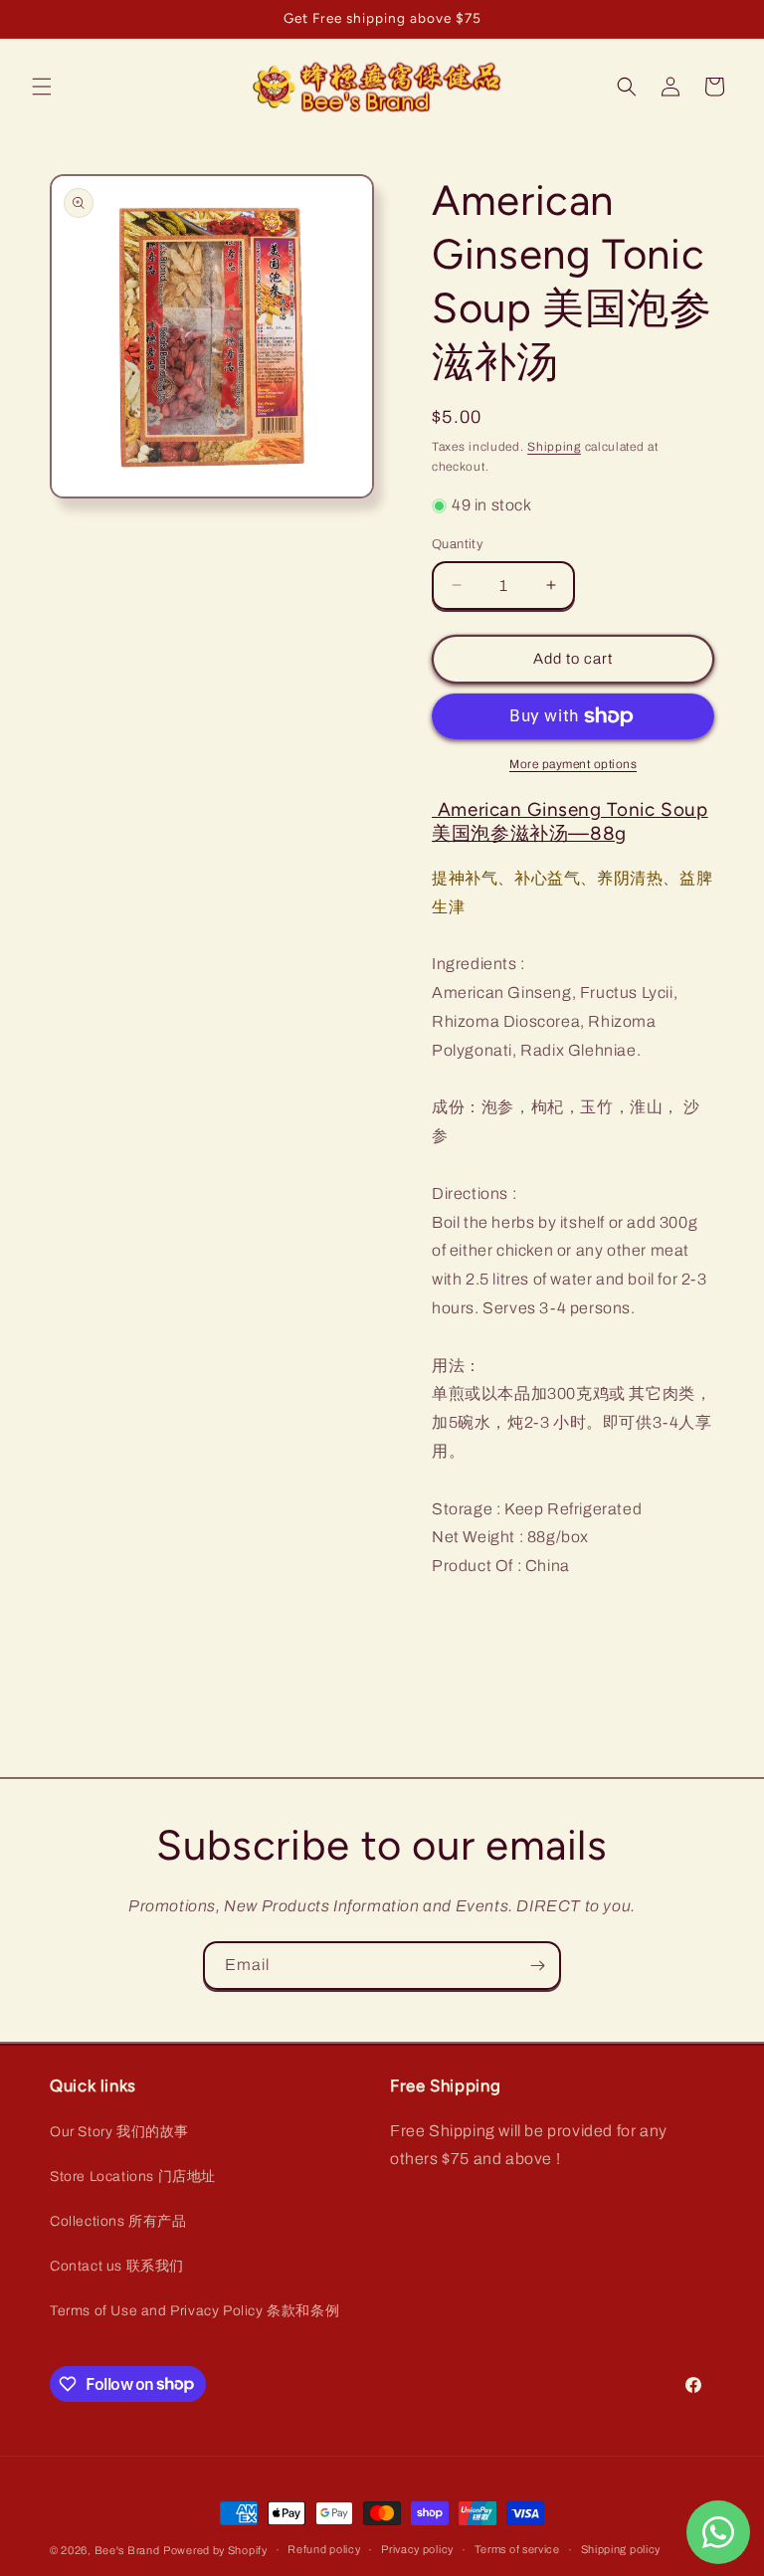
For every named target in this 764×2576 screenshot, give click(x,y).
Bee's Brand (127, 2550)
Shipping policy (621, 2549)
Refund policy (324, 2549)
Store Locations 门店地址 (133, 2177)
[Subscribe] (537, 1966)
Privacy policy (417, 2549)
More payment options (573, 764)
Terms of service (517, 2549)
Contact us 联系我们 (117, 2266)
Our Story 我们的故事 (119, 2132)
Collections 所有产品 (118, 2221)
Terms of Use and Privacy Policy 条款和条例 (194, 2311)
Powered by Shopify (215, 2550)
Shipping (554, 447)
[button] (42, 87)
